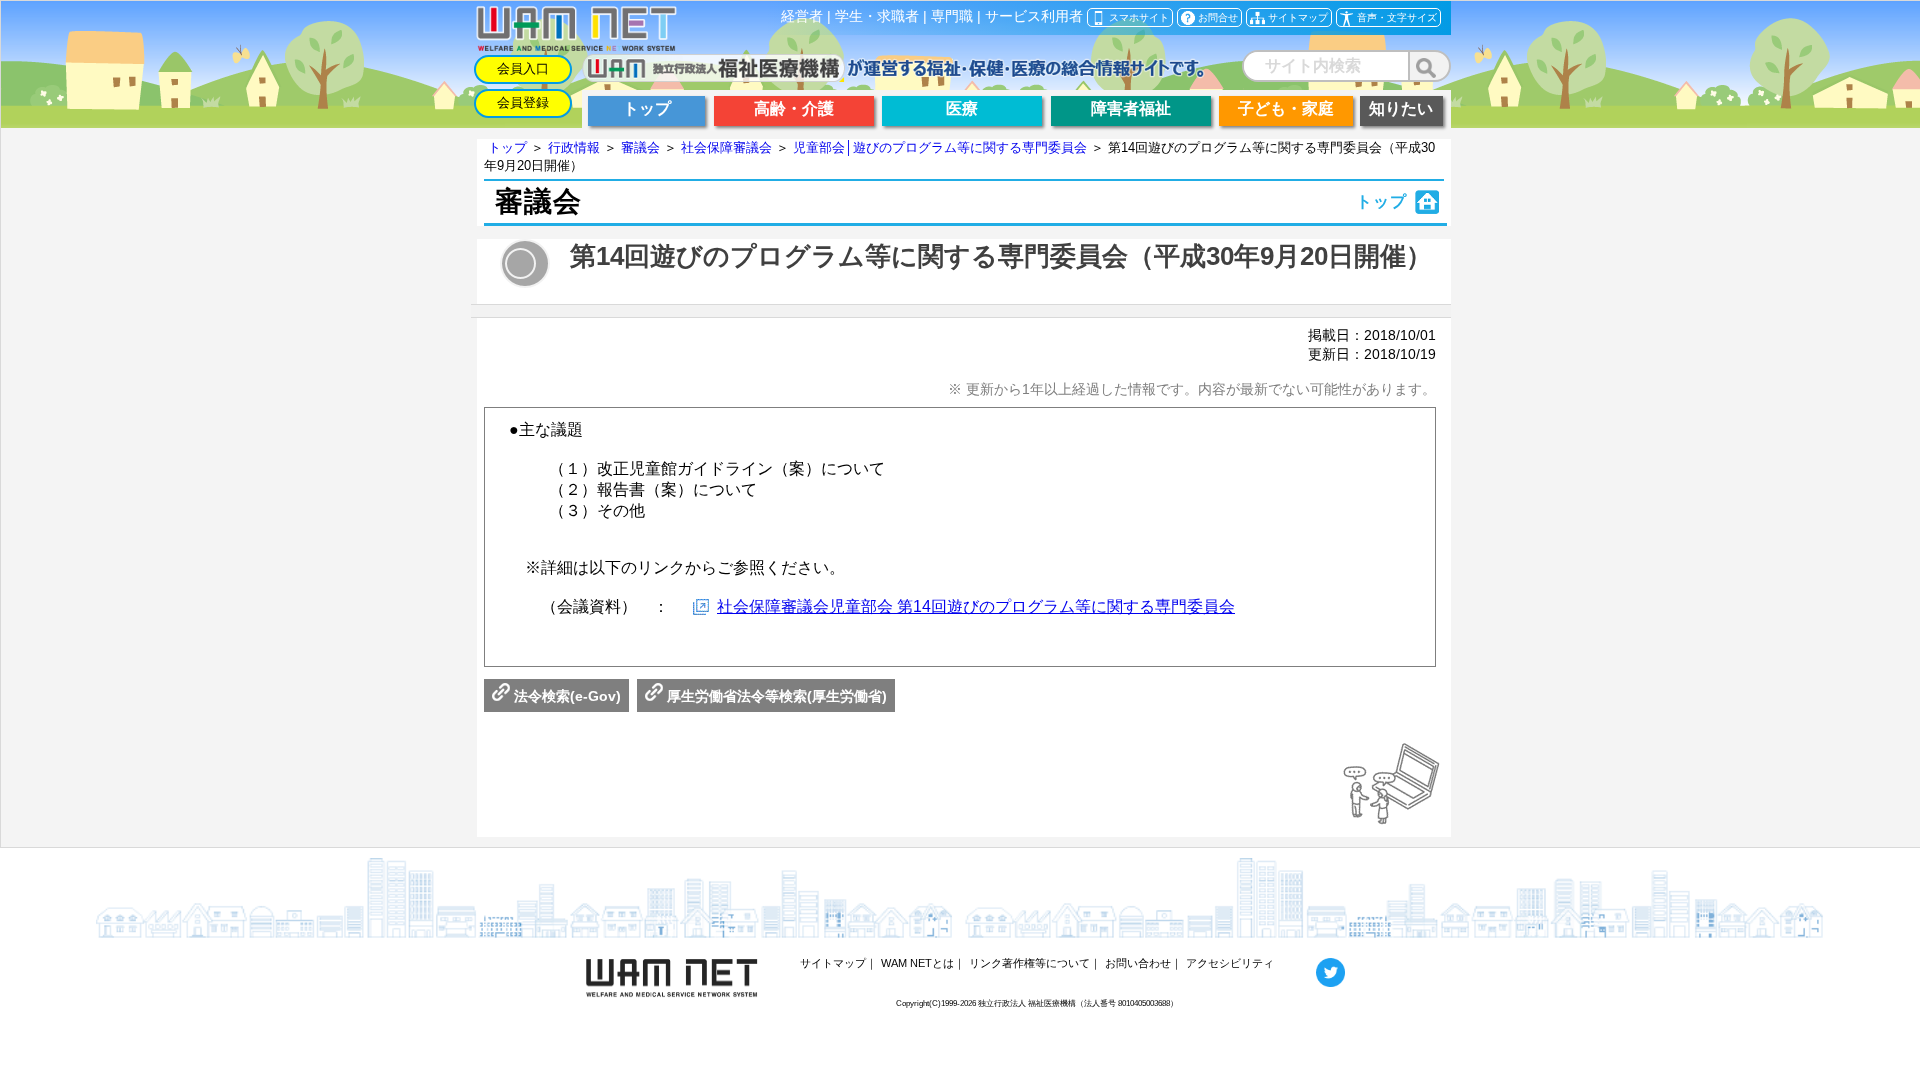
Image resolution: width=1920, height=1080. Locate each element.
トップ (507, 147)
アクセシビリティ (1230, 963)
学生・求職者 (877, 16)
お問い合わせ (1138, 963)
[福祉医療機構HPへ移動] (893, 76)
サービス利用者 (1034, 16)
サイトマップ (833, 963)
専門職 (952, 16)
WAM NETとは (917, 963)
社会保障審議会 (726, 147)
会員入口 (523, 68)
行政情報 (574, 147)
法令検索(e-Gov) (565, 696)
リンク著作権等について (1029, 963)
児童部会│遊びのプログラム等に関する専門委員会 (940, 147)
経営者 (802, 16)
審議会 (640, 147)
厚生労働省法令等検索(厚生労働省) (775, 696)
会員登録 (523, 102)
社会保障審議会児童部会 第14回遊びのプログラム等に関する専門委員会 (976, 606)
